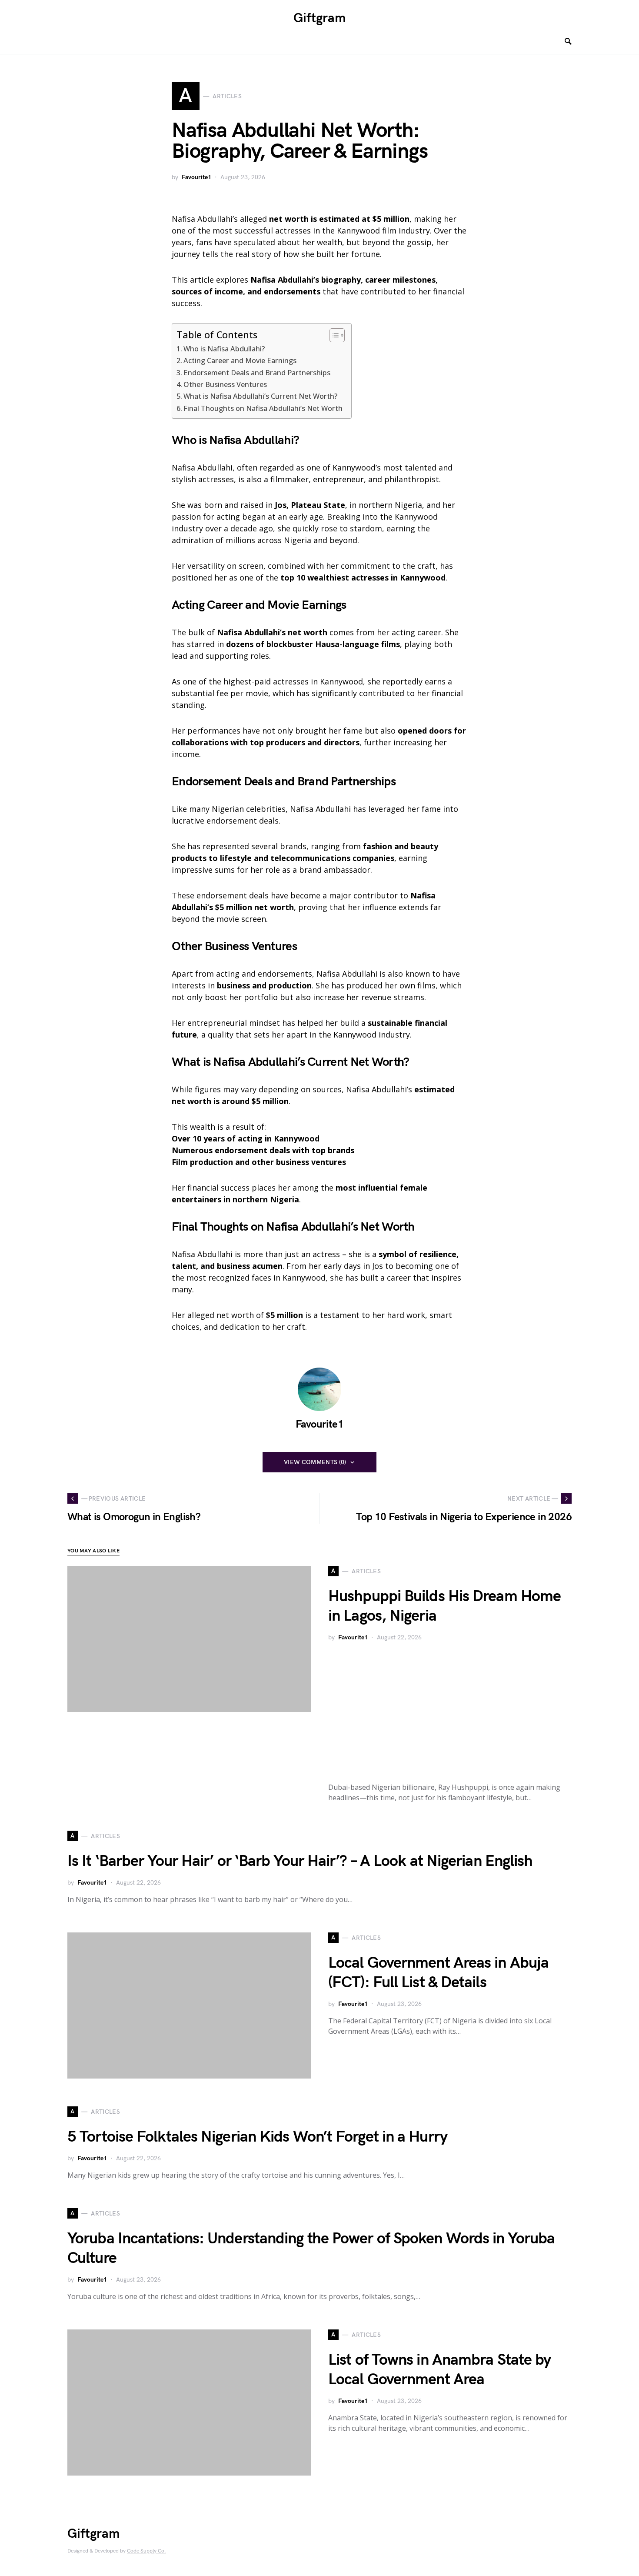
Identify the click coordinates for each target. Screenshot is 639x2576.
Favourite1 (196, 177)
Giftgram (320, 18)
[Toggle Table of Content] (333, 335)
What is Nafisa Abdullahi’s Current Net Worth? (260, 396)
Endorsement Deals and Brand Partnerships (257, 373)
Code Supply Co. (146, 2551)
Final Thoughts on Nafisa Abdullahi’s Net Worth (263, 408)
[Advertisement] (450, 1710)
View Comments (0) (315, 1462)
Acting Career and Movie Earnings (240, 360)
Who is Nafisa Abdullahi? (224, 349)
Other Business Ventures (225, 384)
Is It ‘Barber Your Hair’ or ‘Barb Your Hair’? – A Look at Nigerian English (300, 1861)
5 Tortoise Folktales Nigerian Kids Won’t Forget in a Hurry (257, 2137)
